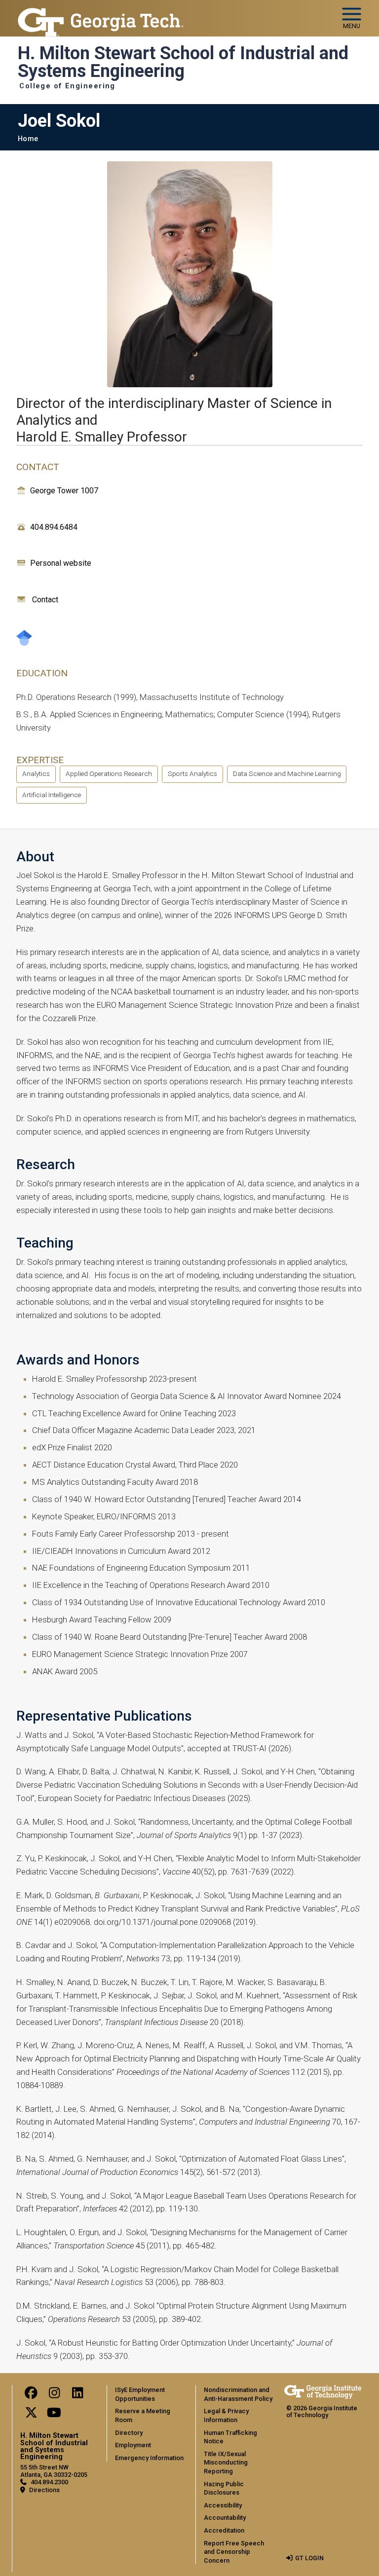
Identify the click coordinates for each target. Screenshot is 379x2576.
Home (28, 139)
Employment (133, 2445)
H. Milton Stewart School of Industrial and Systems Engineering (183, 62)
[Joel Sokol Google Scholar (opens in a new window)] (24, 638)
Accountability (225, 2518)
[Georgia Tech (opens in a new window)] (323, 2392)
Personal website (61, 563)
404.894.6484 (54, 527)
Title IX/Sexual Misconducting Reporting (226, 2463)
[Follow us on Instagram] (54, 2395)
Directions (44, 2490)
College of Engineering (67, 86)
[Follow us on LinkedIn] (77, 2395)
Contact (45, 600)
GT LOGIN (309, 2558)
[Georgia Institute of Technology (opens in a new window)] (101, 14)
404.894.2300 (49, 2482)
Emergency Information (149, 2458)
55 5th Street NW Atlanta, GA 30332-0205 (54, 2471)
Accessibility (223, 2505)
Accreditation (224, 2530)
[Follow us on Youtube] (54, 2415)
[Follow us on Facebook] (31, 2395)
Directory (129, 2433)
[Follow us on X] (31, 2415)
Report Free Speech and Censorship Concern (234, 2552)
